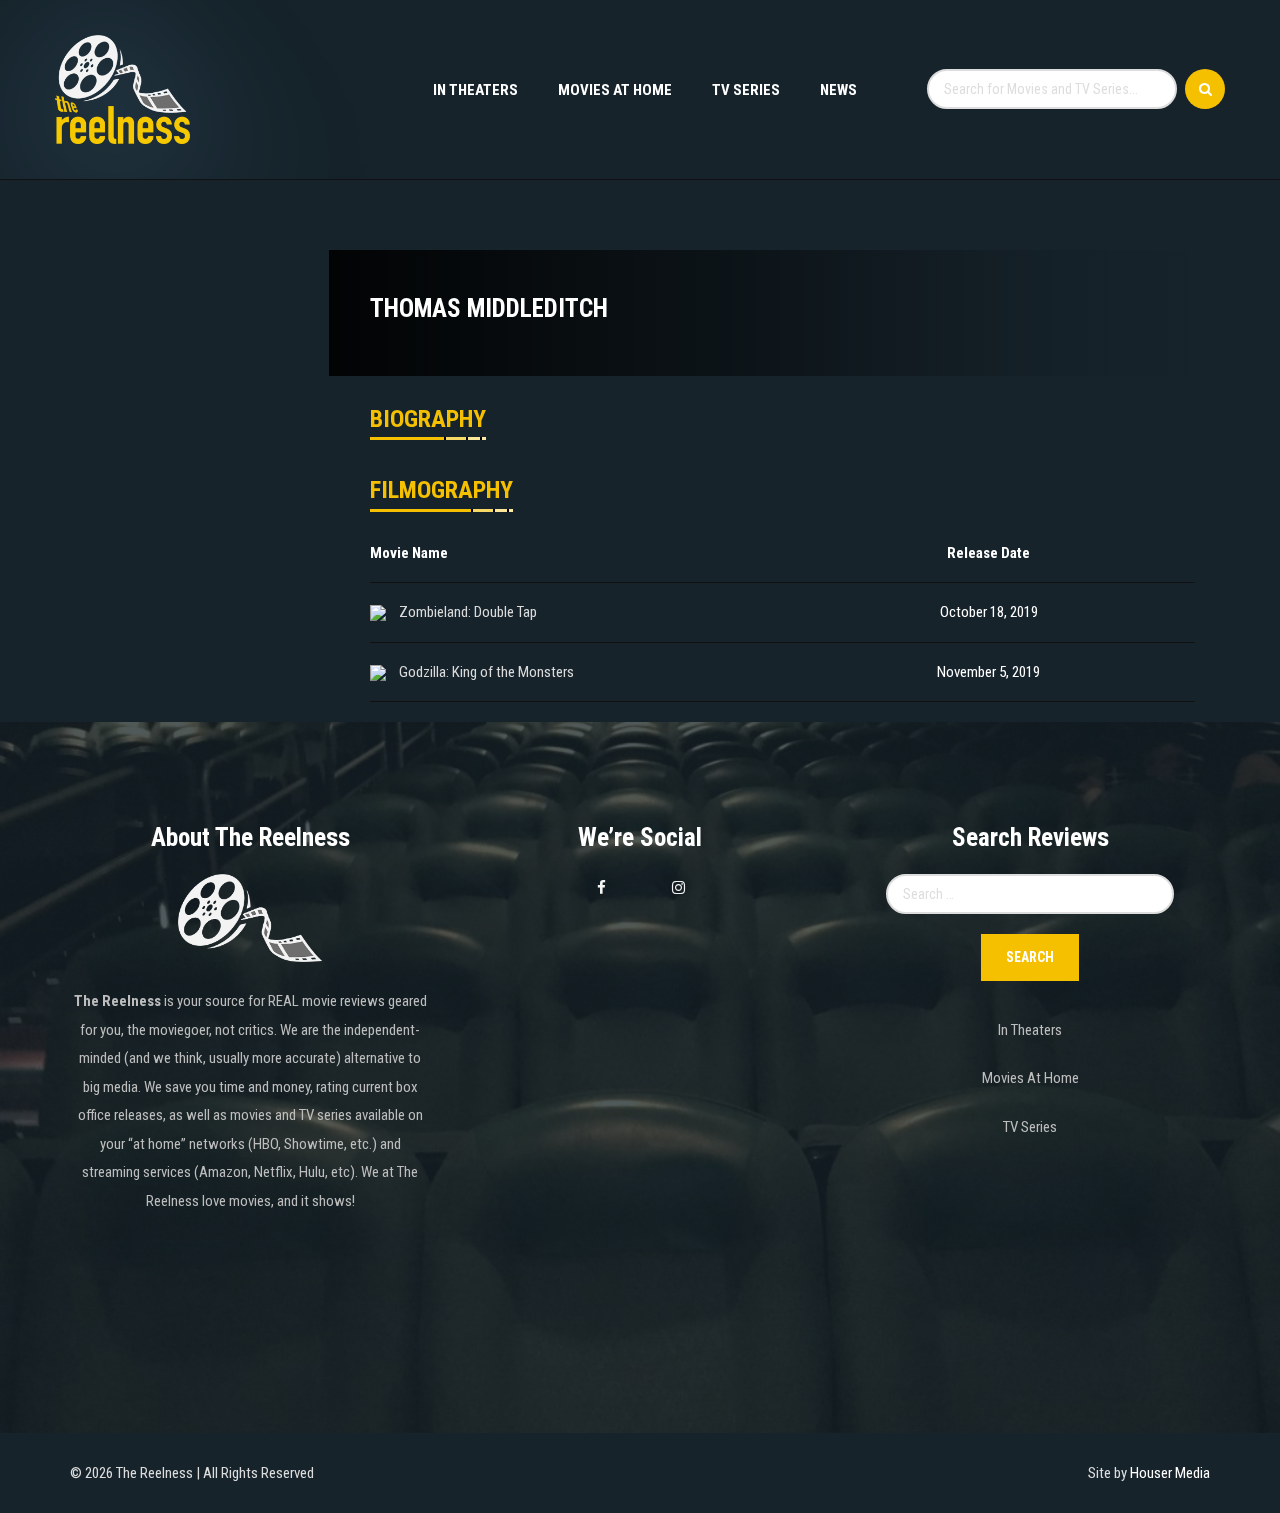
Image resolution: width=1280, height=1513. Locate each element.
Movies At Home (615, 90)
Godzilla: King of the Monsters (486, 672)
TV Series (746, 90)
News (838, 90)
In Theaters (475, 90)
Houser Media (1170, 1473)
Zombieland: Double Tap (468, 612)
